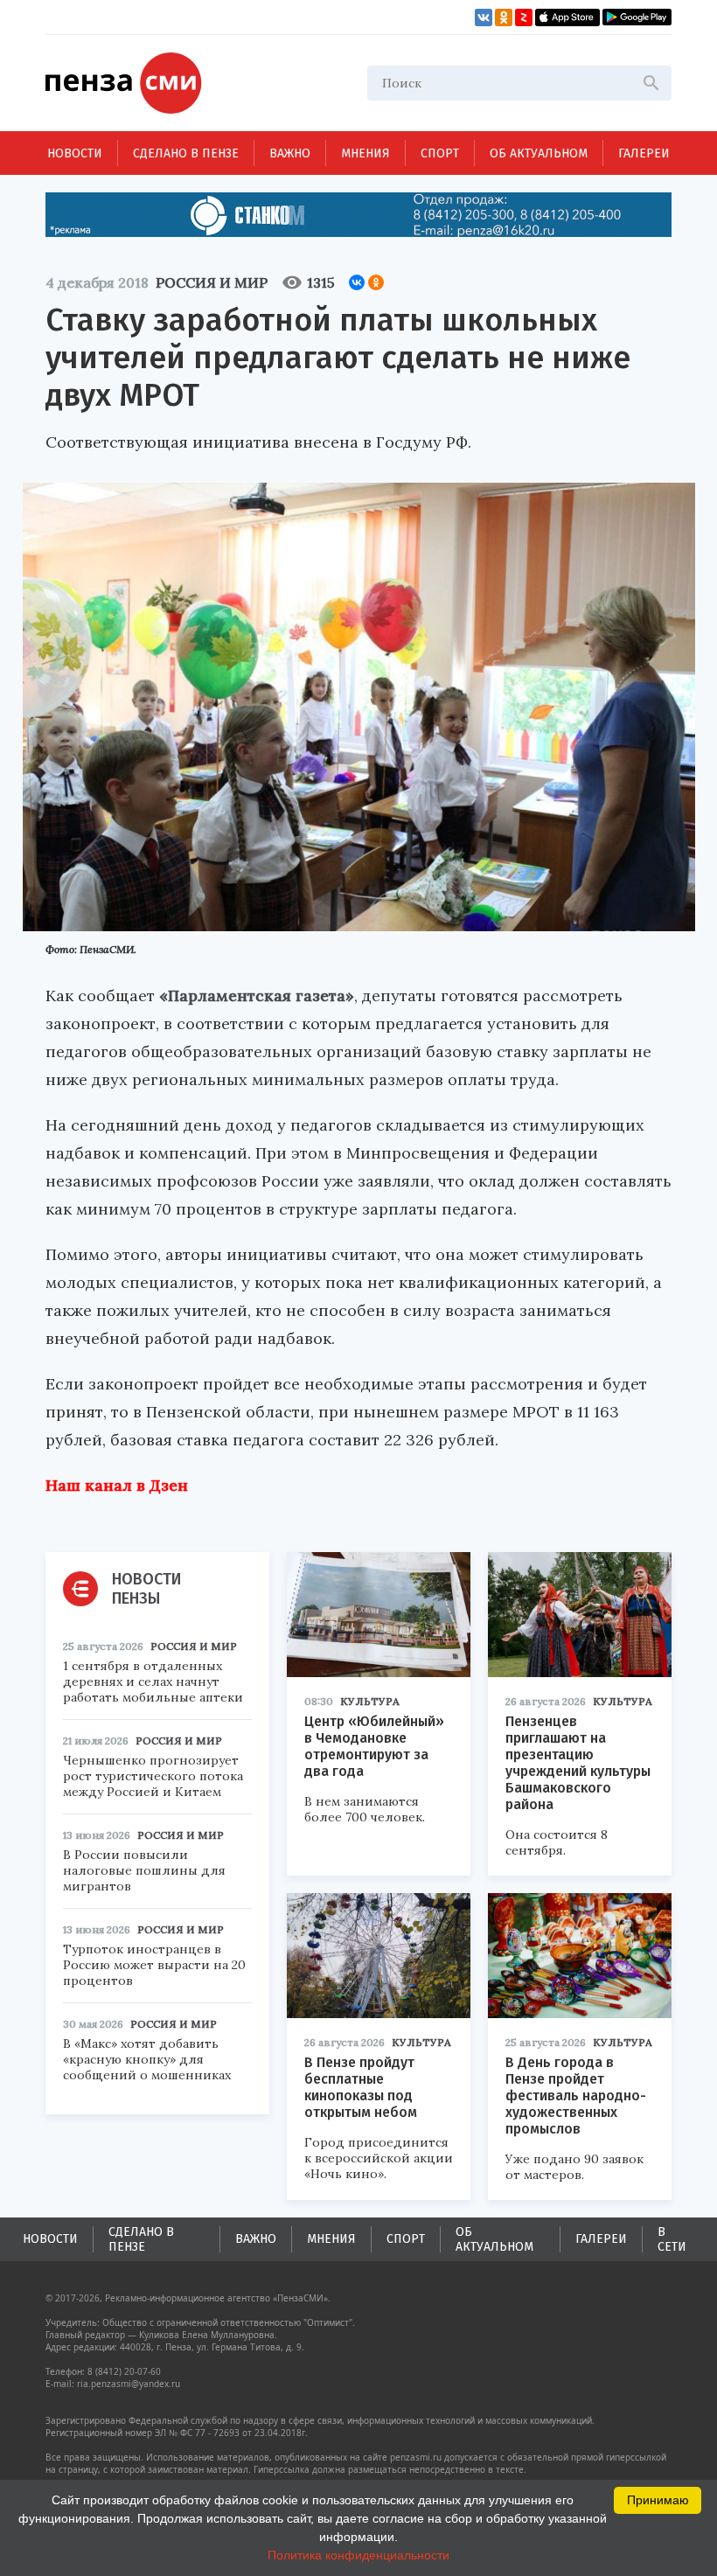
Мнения (365, 153)
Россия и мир (212, 282)
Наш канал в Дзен (117, 1485)
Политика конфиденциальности (358, 2555)
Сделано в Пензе (186, 153)
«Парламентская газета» (257, 996)
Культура (370, 1701)
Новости (75, 153)
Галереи (644, 153)
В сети (672, 2239)
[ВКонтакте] (357, 282)
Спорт (440, 153)
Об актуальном (539, 153)
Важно (290, 153)
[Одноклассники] (376, 282)
